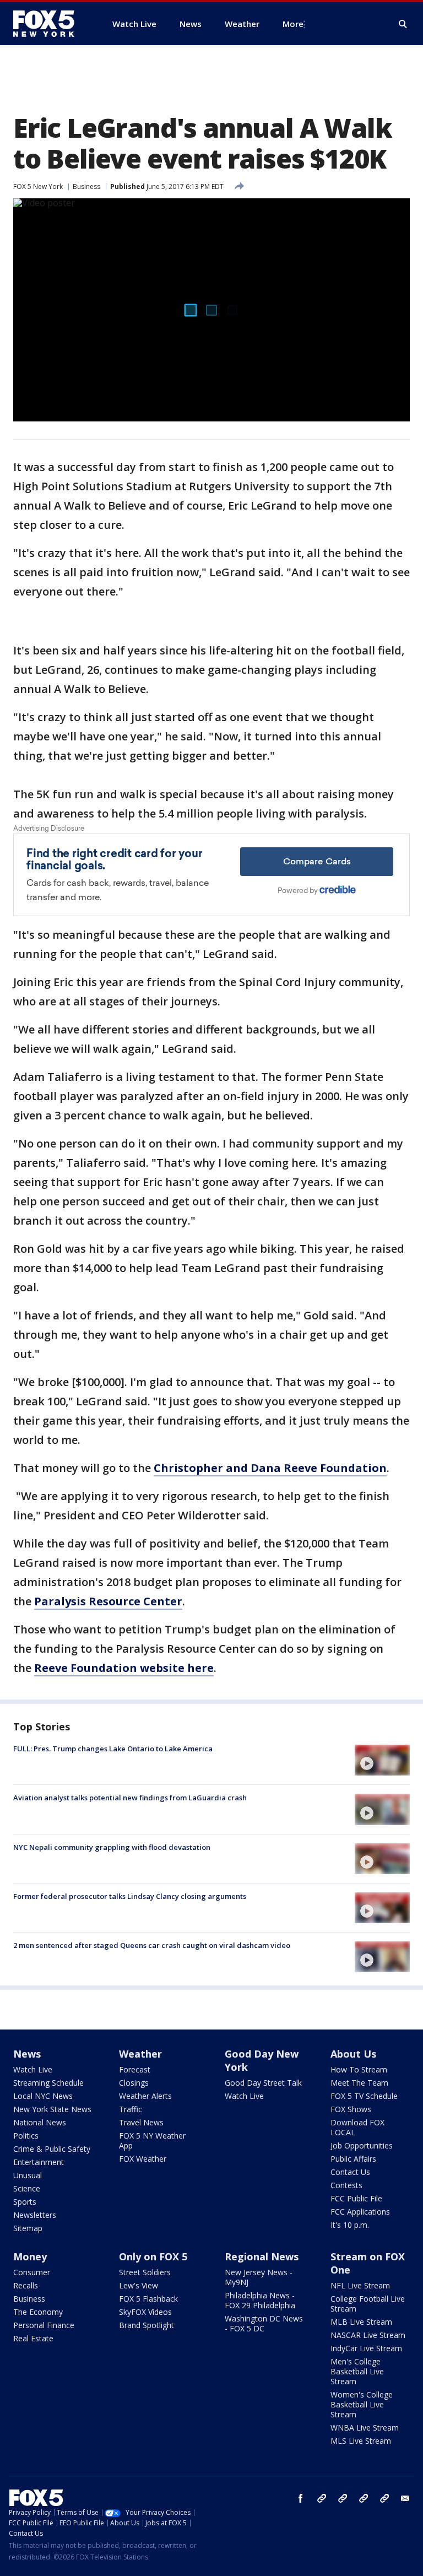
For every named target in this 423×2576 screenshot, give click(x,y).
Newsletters (35, 2215)
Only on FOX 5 (153, 2256)
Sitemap (28, 2228)
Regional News (262, 2256)
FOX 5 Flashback (148, 2299)
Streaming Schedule (48, 2083)
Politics (26, 2136)
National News (40, 2122)
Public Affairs (353, 2159)
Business (86, 186)
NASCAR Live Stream (368, 2335)
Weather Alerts (145, 2096)
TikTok (343, 2498)
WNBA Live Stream (365, 2428)
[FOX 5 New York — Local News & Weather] (50, 24)
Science (27, 2188)
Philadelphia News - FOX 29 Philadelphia (260, 2300)
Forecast (135, 2069)
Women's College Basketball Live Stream (362, 2404)
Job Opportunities (362, 2145)
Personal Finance (44, 2325)
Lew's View (139, 2285)
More (293, 24)
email (405, 2498)
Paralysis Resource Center (108, 1601)
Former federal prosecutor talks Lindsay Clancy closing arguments (130, 1896)
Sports (25, 2202)
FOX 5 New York (38, 186)
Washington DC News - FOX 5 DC (264, 2323)
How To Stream (359, 2069)
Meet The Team (359, 2083)
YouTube (364, 2498)
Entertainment (39, 2162)
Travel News (141, 2122)
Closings (134, 2083)
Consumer (32, 2272)
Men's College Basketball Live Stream (357, 2371)
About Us (353, 2054)
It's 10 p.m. (350, 2225)
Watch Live (33, 2069)
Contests (346, 2185)
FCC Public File (356, 2198)
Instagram (322, 2498)
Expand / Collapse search (403, 24)
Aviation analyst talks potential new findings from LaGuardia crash (130, 1798)
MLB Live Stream (361, 2322)
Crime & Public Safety (52, 2149)
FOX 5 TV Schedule (364, 2096)
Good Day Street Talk (263, 2083)
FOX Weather (143, 2159)
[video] (382, 1760)
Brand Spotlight (147, 2325)
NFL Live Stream (360, 2285)
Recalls (26, 2285)
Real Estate (33, 2338)
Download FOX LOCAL (357, 2127)
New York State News (52, 2109)
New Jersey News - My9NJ (259, 2277)
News (27, 2054)
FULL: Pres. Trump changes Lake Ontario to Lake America (113, 1749)
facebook (301, 2498)
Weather (140, 2054)
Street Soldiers (145, 2272)
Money (30, 2256)
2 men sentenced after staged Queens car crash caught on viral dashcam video (152, 1945)
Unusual (28, 2175)
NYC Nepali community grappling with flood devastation (112, 1847)
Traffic (131, 2109)
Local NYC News (43, 2096)
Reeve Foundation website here (124, 1668)
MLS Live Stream (361, 2441)
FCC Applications (360, 2212)
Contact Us (350, 2172)
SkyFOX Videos (145, 2312)
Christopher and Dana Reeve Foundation (270, 1468)
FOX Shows (351, 2109)
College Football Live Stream (368, 2304)
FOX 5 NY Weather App (152, 2141)
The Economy (38, 2312)
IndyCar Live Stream (366, 2348)
